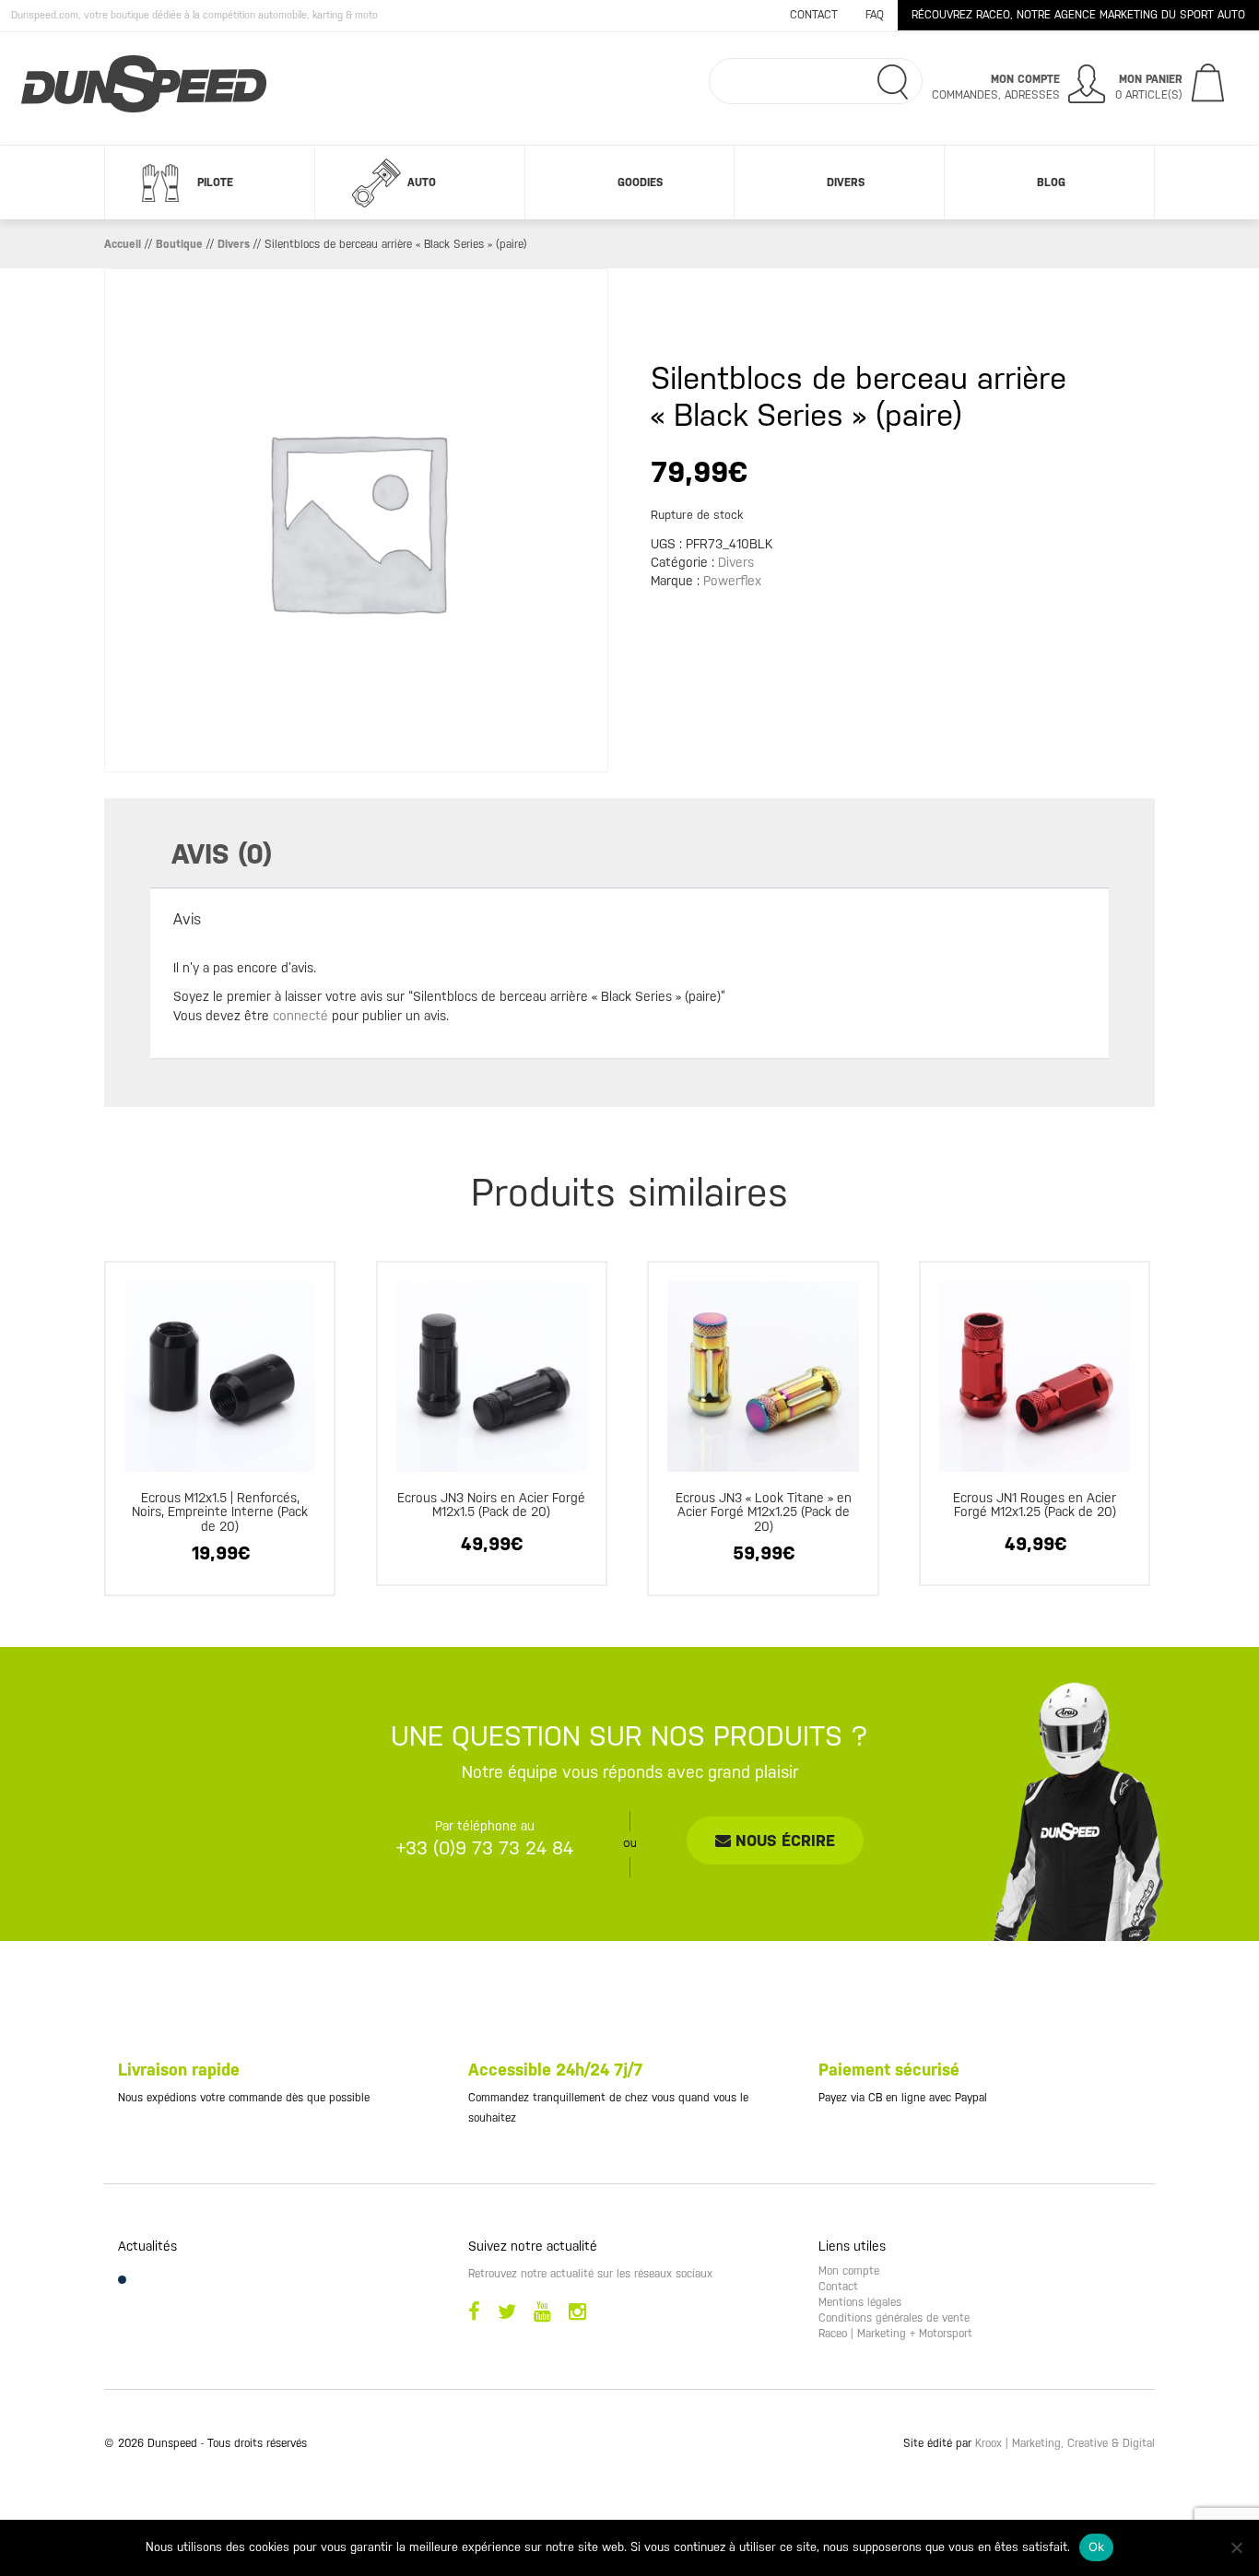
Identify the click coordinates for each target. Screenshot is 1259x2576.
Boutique (179, 244)
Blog (1051, 182)
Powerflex (732, 581)
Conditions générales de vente (894, 2318)
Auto (422, 182)
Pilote (215, 182)
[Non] (1236, 2547)
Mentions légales (860, 2302)
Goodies (640, 182)
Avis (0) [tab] (222, 854)
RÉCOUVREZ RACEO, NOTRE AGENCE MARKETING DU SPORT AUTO (1078, 15)
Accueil (123, 244)
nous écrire (783, 1841)
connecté (300, 1016)
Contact (814, 15)
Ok (1097, 2547)
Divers (846, 182)
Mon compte (849, 2271)
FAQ (875, 15)
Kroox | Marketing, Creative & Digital (1065, 2443)
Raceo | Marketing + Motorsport (895, 2334)
